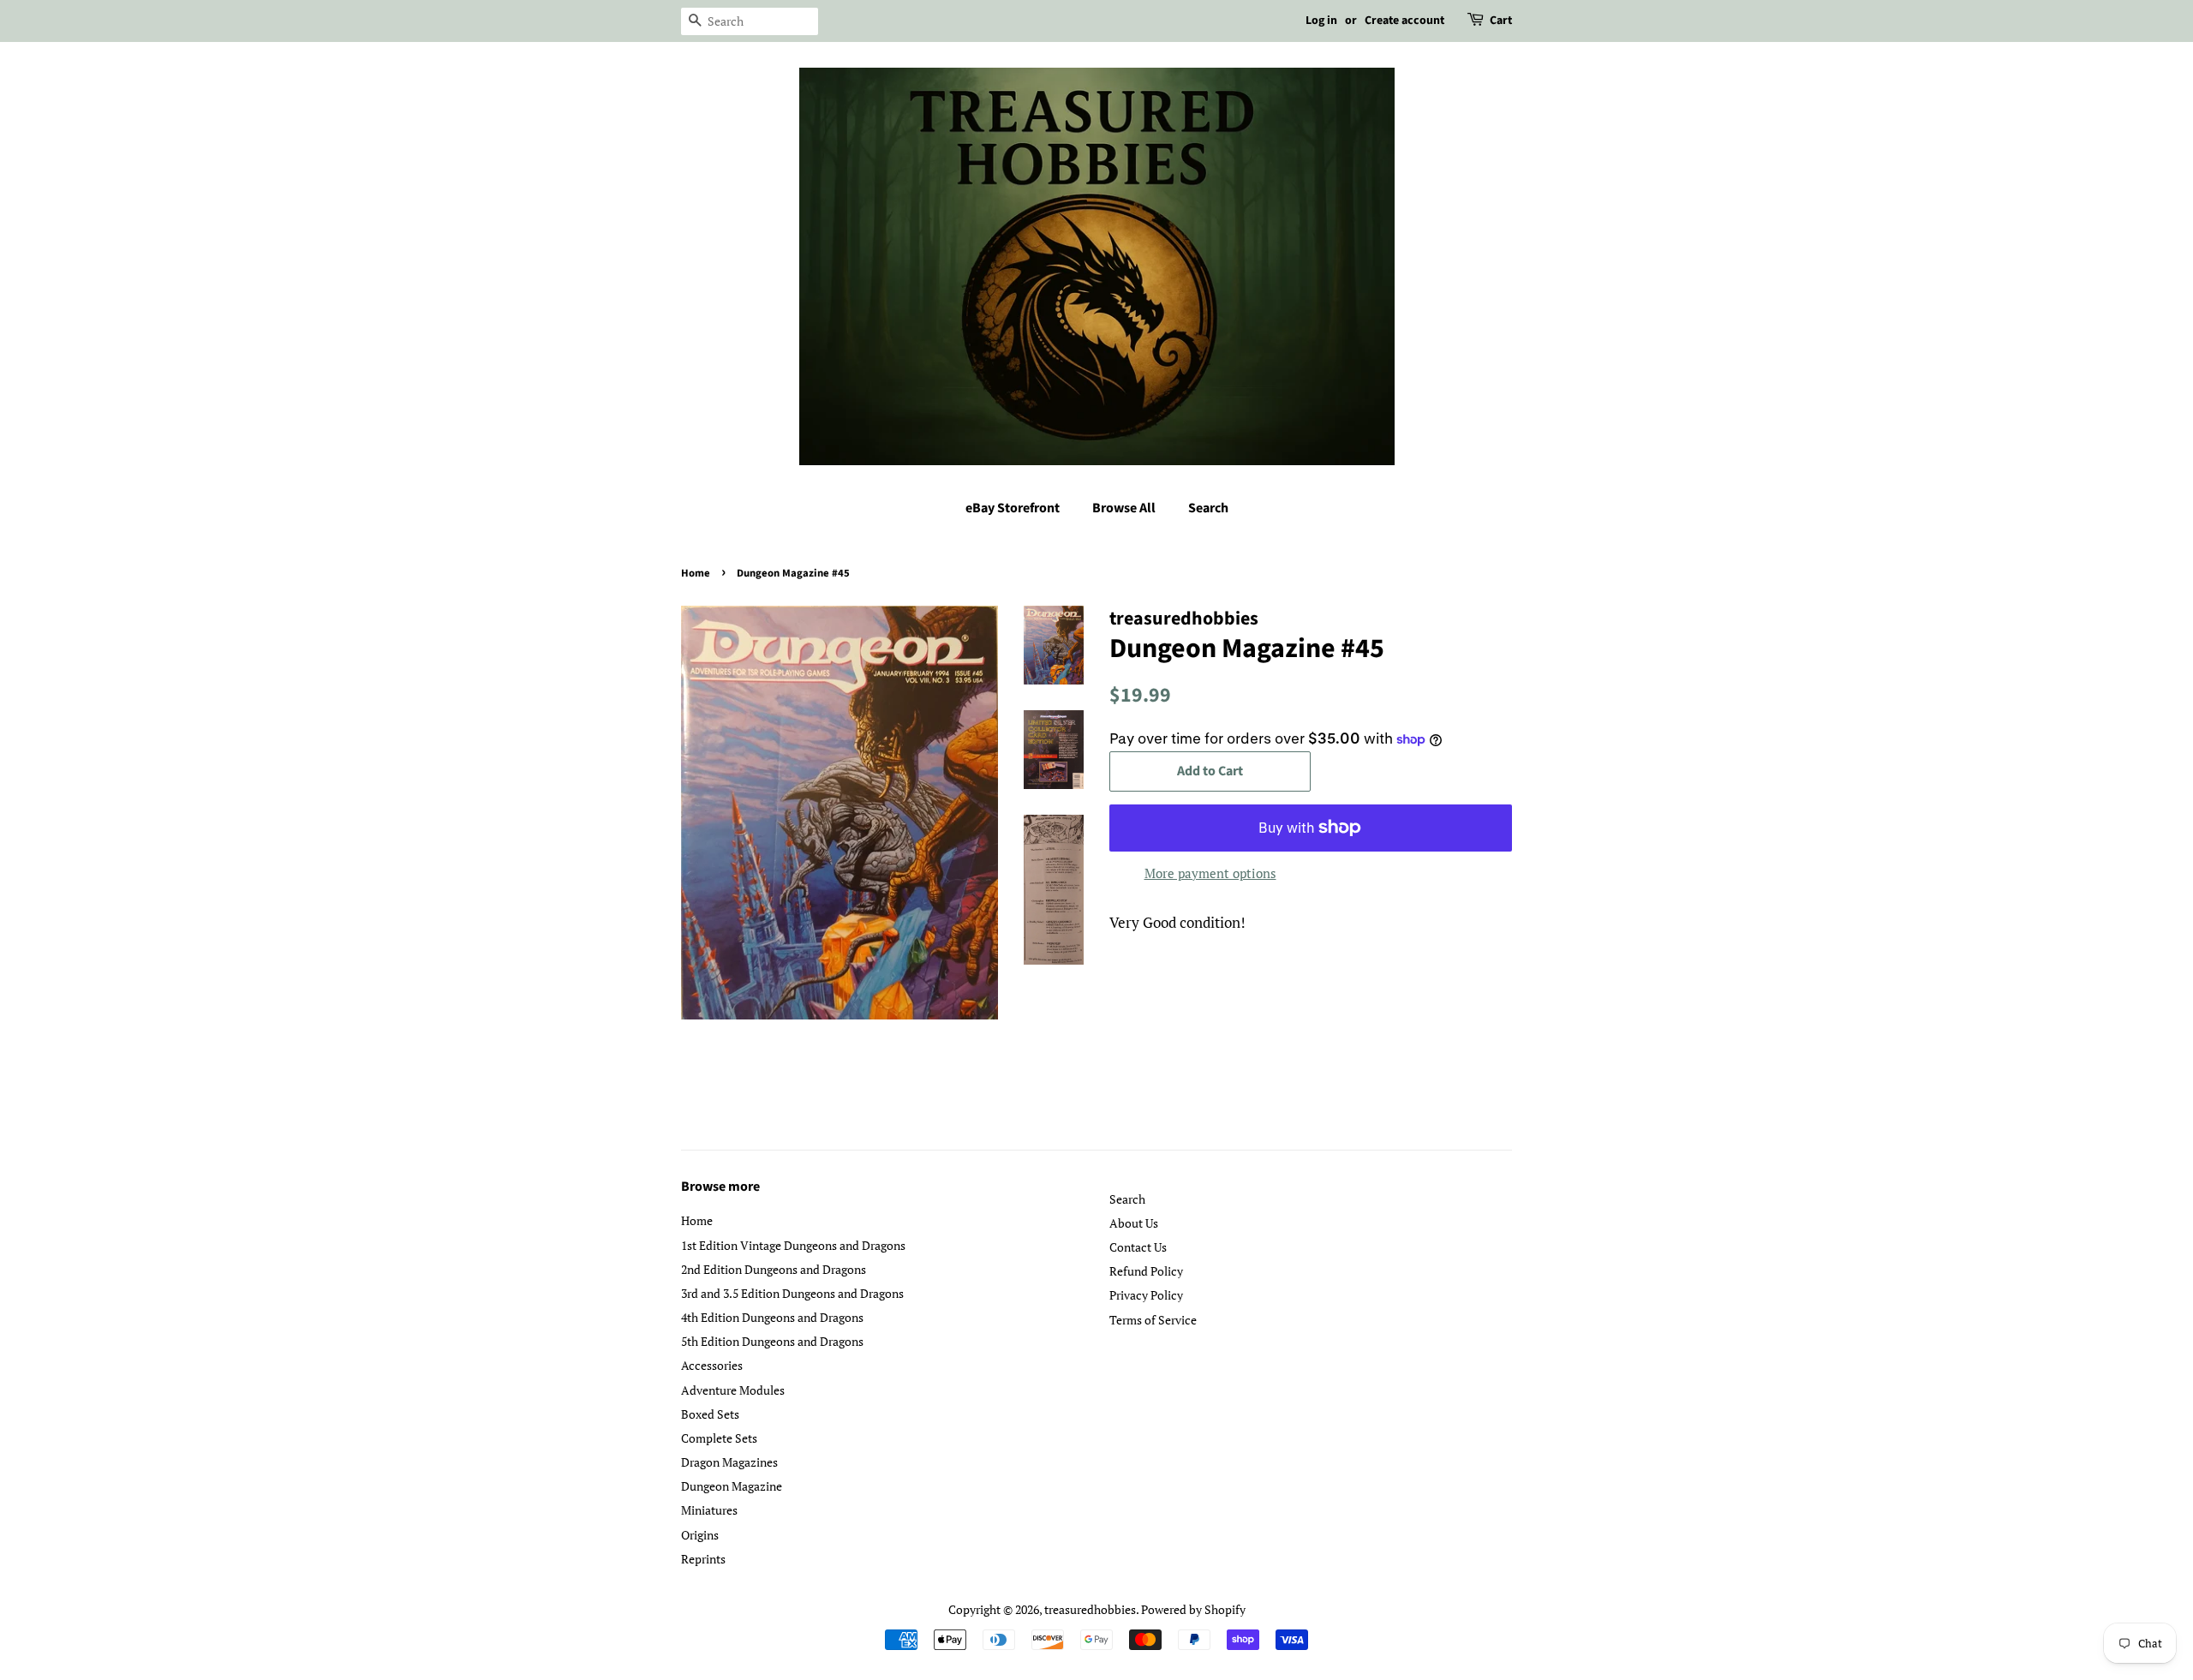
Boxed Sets (710, 1414)
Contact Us (1138, 1247)
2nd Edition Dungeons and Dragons (774, 1269)
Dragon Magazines (729, 1462)
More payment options (1210, 873)
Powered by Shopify (1193, 1609)
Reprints (703, 1559)
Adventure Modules (733, 1390)
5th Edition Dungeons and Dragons (772, 1341)
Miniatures (709, 1510)
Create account (1404, 21)
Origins (700, 1535)
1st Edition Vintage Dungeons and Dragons (793, 1245)
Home (696, 573)
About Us (1134, 1223)
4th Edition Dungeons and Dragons (772, 1317)
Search (1208, 508)
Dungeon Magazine (732, 1486)
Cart (1501, 21)
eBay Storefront (1013, 508)
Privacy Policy (1146, 1295)
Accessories (712, 1365)
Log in (1321, 21)
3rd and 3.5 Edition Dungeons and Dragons (792, 1293)
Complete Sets (719, 1438)
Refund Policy (1146, 1271)
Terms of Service (1153, 1320)
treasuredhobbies (1090, 1609)
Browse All (1124, 508)
